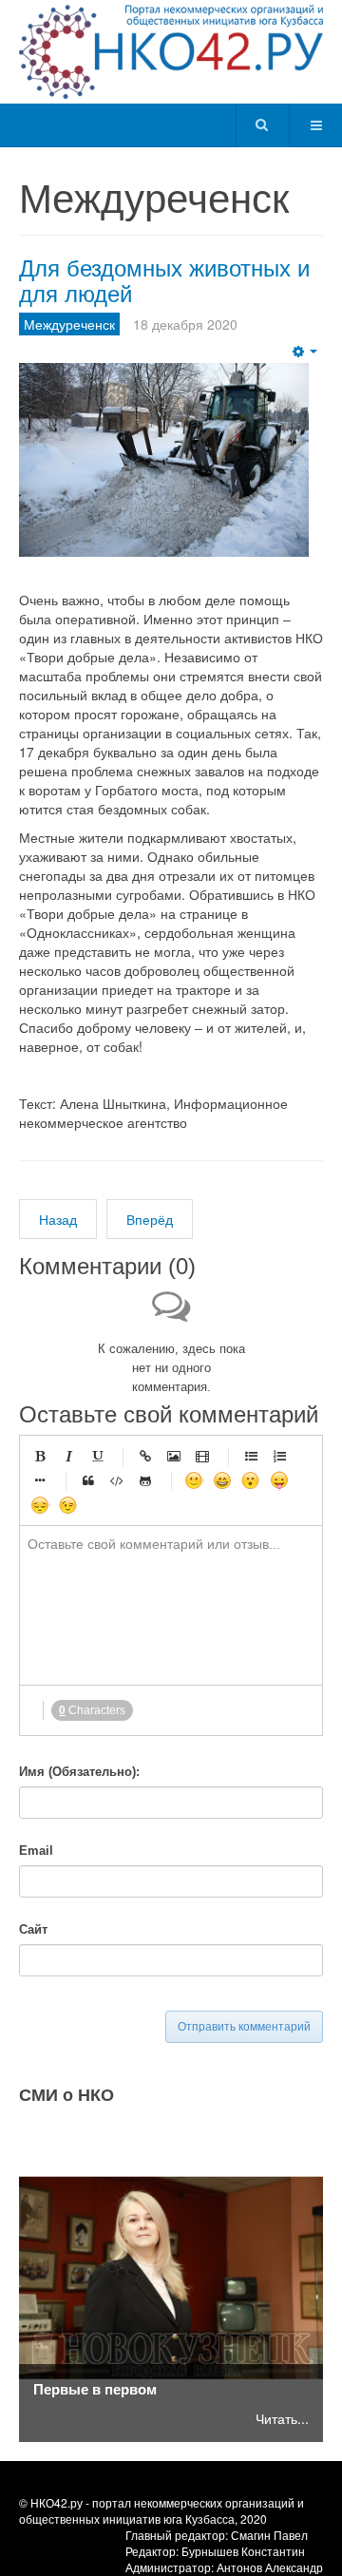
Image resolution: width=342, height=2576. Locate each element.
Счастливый (222, 1480)
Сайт (33, 1929)
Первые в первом (95, 2389)
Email (36, 1851)
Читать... (282, 2418)
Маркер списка (40, 1480)
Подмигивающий (68, 1505)
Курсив (68, 1456)
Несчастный (40, 1505)
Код (117, 1480)
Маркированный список (251, 1456)
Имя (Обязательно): (79, 1772)
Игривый (279, 1480)
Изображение (174, 1456)
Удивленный (251, 1480)
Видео (202, 1456)
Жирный (40, 1456)
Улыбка (194, 1480)
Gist (145, 1480)
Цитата (88, 1480)
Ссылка (145, 1456)
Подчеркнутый (97, 1456)
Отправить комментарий (244, 2027)
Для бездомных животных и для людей (164, 279)
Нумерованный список (279, 1456)
